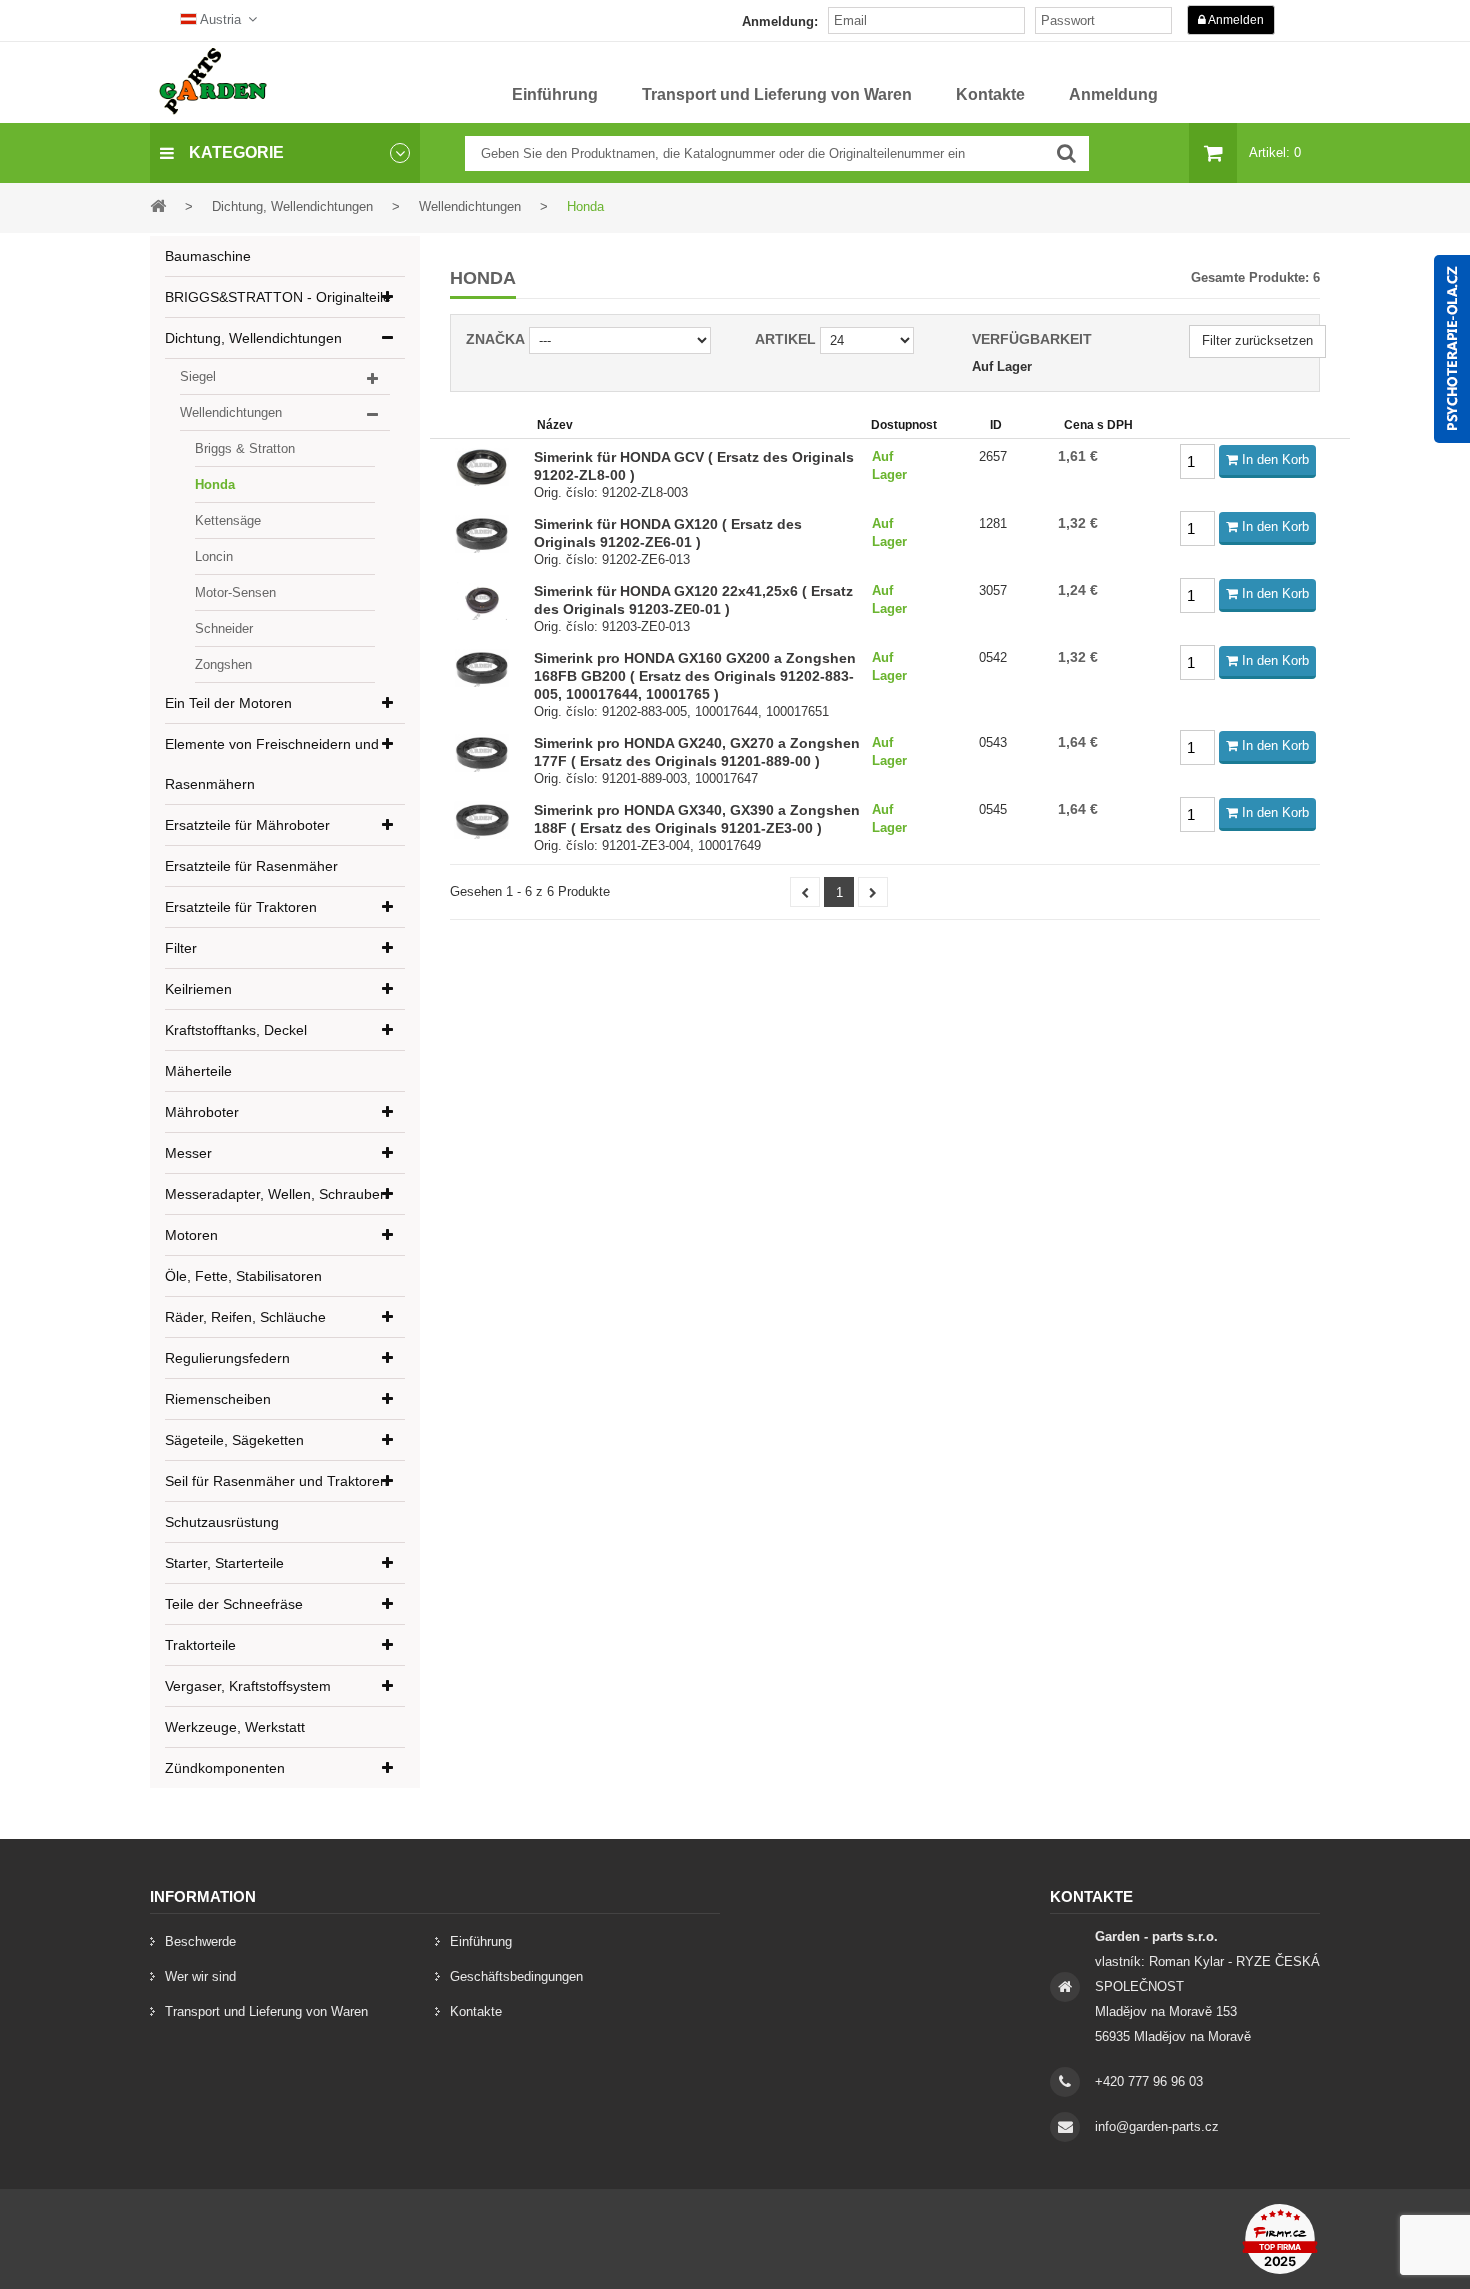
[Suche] (1066, 153)
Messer (188, 1153)
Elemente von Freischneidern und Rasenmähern (272, 764)
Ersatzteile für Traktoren (241, 907)
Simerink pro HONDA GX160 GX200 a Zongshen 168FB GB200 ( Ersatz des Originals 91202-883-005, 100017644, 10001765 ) (695, 676)
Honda (215, 484)
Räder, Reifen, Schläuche (245, 1317)
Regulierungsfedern (227, 1358)
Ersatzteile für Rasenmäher (251, 866)
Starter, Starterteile (224, 1563)
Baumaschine (208, 256)
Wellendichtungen (231, 412)
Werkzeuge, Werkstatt (235, 1727)
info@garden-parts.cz (1157, 2126)
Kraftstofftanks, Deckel (236, 1030)
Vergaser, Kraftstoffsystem (248, 1686)
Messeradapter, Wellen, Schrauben (276, 1194)
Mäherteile (198, 1071)
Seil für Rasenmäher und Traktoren (276, 1481)
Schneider (224, 628)
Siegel (198, 376)
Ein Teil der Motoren (228, 703)
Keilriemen (198, 989)
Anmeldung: (780, 21)
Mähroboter (202, 1112)
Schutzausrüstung (222, 1522)
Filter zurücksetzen (1257, 340)
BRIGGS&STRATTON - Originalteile (278, 297)
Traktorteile (200, 1645)
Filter (181, 948)
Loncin (214, 556)
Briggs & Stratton (245, 448)
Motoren (191, 1235)
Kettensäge (228, 520)
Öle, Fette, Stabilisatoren (243, 1276)
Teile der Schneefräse (234, 1604)
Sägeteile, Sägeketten (234, 1440)
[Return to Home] (158, 205)
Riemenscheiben (218, 1399)
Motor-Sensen (235, 592)
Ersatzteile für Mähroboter (247, 825)
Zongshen (223, 664)
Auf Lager (1002, 366)
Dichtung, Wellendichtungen (253, 338)
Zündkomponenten (225, 1768)
